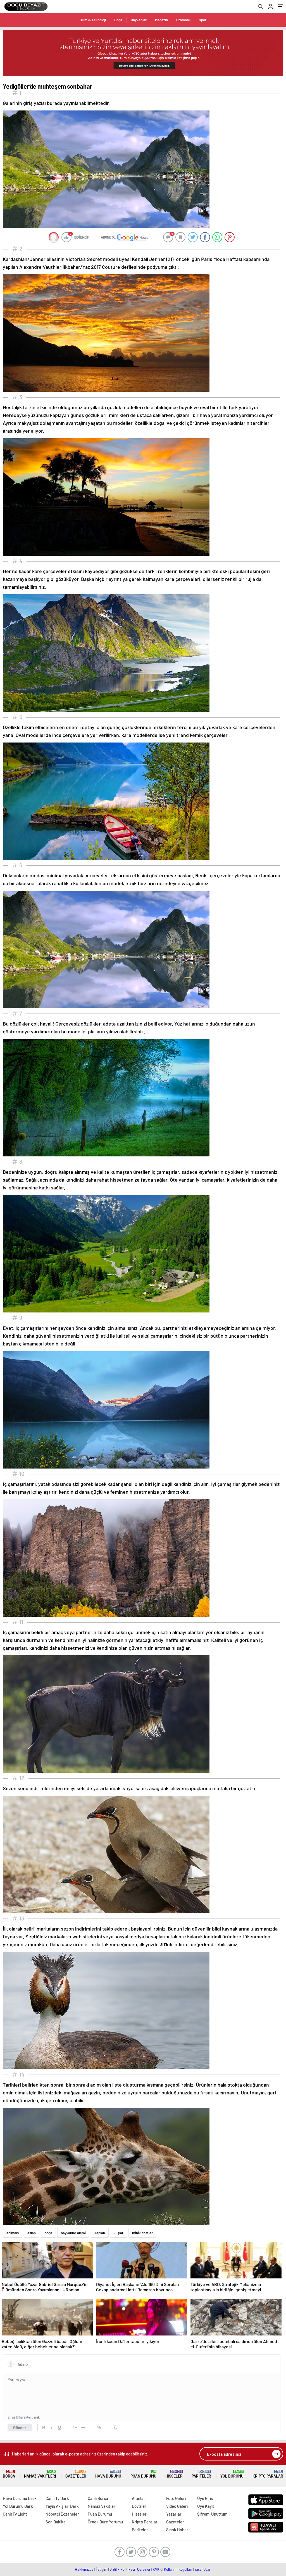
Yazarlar (174, 2514)
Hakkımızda (84, 2569)
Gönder (20, 2427)
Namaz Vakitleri (40, 2474)
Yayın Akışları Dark (62, 2506)
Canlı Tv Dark (57, 2498)
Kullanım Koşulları (178, 2569)
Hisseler (174, 2474)
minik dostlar (142, 2233)
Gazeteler (76, 2474)
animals (13, 2233)
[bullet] (83, 2427)
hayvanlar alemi (73, 2233)
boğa (48, 2233)
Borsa (9, 2474)
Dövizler (139, 2506)
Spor (203, 20)
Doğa (118, 20)
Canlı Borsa (98, 2498)
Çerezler (144, 2569)
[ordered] (75, 2427)
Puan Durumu (143, 2474)
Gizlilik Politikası (122, 2569)
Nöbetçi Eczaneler (62, 2514)
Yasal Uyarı (203, 2569)
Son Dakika (56, 2522)
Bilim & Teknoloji (93, 20)
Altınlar (139, 2498)
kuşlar (119, 2233)
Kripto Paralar (268, 2474)
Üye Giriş (205, 2498)
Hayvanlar (139, 20)
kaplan (100, 2233)
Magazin (161, 20)
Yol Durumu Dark (18, 2506)
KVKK (157, 2569)
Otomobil (183, 20)
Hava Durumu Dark (20, 2498)
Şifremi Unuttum (212, 2514)
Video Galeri (177, 2506)
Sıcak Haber (177, 2530)
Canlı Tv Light (15, 2514)
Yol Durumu (232, 2474)
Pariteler (201, 2474)
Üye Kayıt (206, 2506)
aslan (32, 2233)
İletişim (102, 2569)
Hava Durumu (108, 2474)
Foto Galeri (176, 2498)
